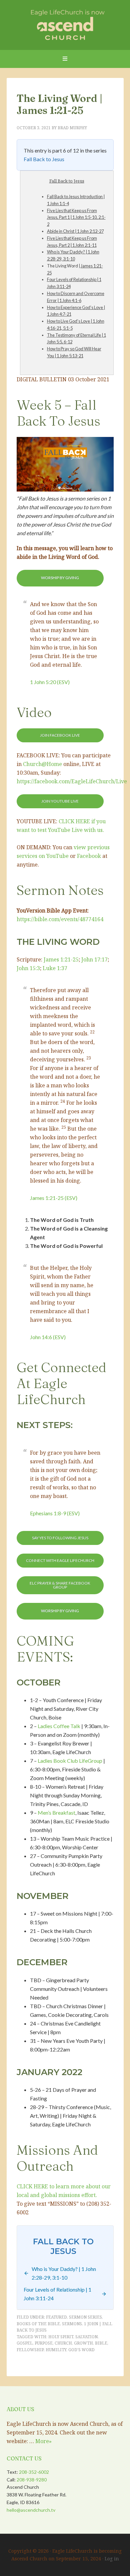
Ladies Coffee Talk (59, 1726)
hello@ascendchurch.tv (31, 2510)
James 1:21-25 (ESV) (54, 1198)
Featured (56, 2317)
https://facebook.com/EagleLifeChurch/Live (72, 781)
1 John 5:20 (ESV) (50, 682)
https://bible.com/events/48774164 (60, 919)
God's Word (81, 2350)
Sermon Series (85, 2317)
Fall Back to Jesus (44, 159)
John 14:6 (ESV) (48, 1337)
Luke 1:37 (55, 968)
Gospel (25, 2343)
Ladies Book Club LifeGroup (70, 1761)
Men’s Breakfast (56, 1813)
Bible (101, 2343)
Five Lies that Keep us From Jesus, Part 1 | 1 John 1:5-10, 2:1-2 (76, 217)
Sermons (72, 2324)
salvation (86, 2337)
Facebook (89, 856)
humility (56, 2350)
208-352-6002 (34, 2472)
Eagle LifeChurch (65, 23)
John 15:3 (28, 968)
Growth (83, 2343)
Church (63, 2343)
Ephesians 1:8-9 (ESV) (55, 1513)
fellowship (30, 2350)
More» (43, 2441)
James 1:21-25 (61, 959)
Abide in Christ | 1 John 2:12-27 (75, 231)
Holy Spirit (61, 2337)
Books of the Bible (38, 2324)
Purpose (44, 2343)
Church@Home (42, 764)
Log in (112, 2559)
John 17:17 (94, 959)
